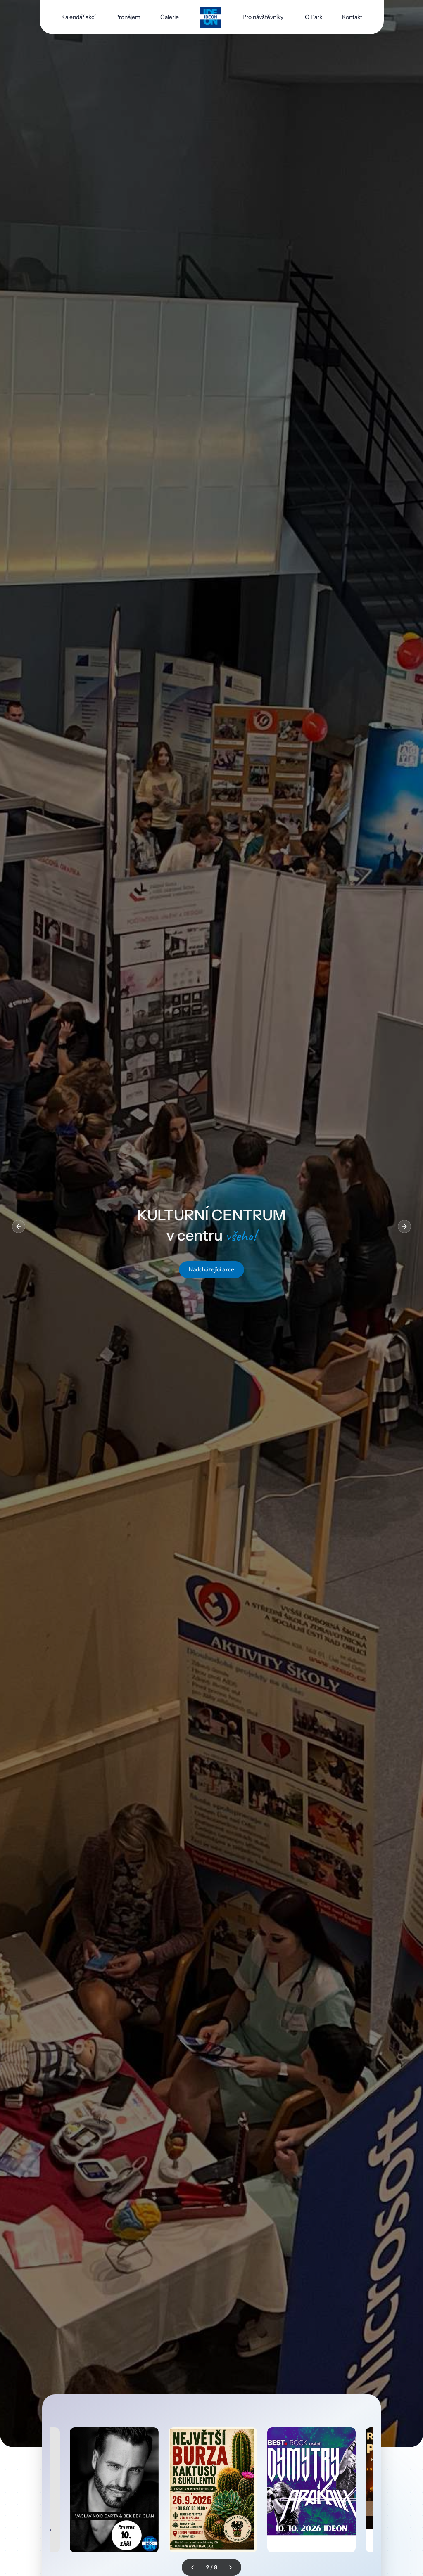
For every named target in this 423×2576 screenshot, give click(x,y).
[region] (211, 1226)
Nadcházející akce (211, 1269)
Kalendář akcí (78, 17)
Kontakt (352, 17)
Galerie (170, 17)
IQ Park (313, 17)
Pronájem (128, 17)
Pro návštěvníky (263, 17)
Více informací (128, 2539)
